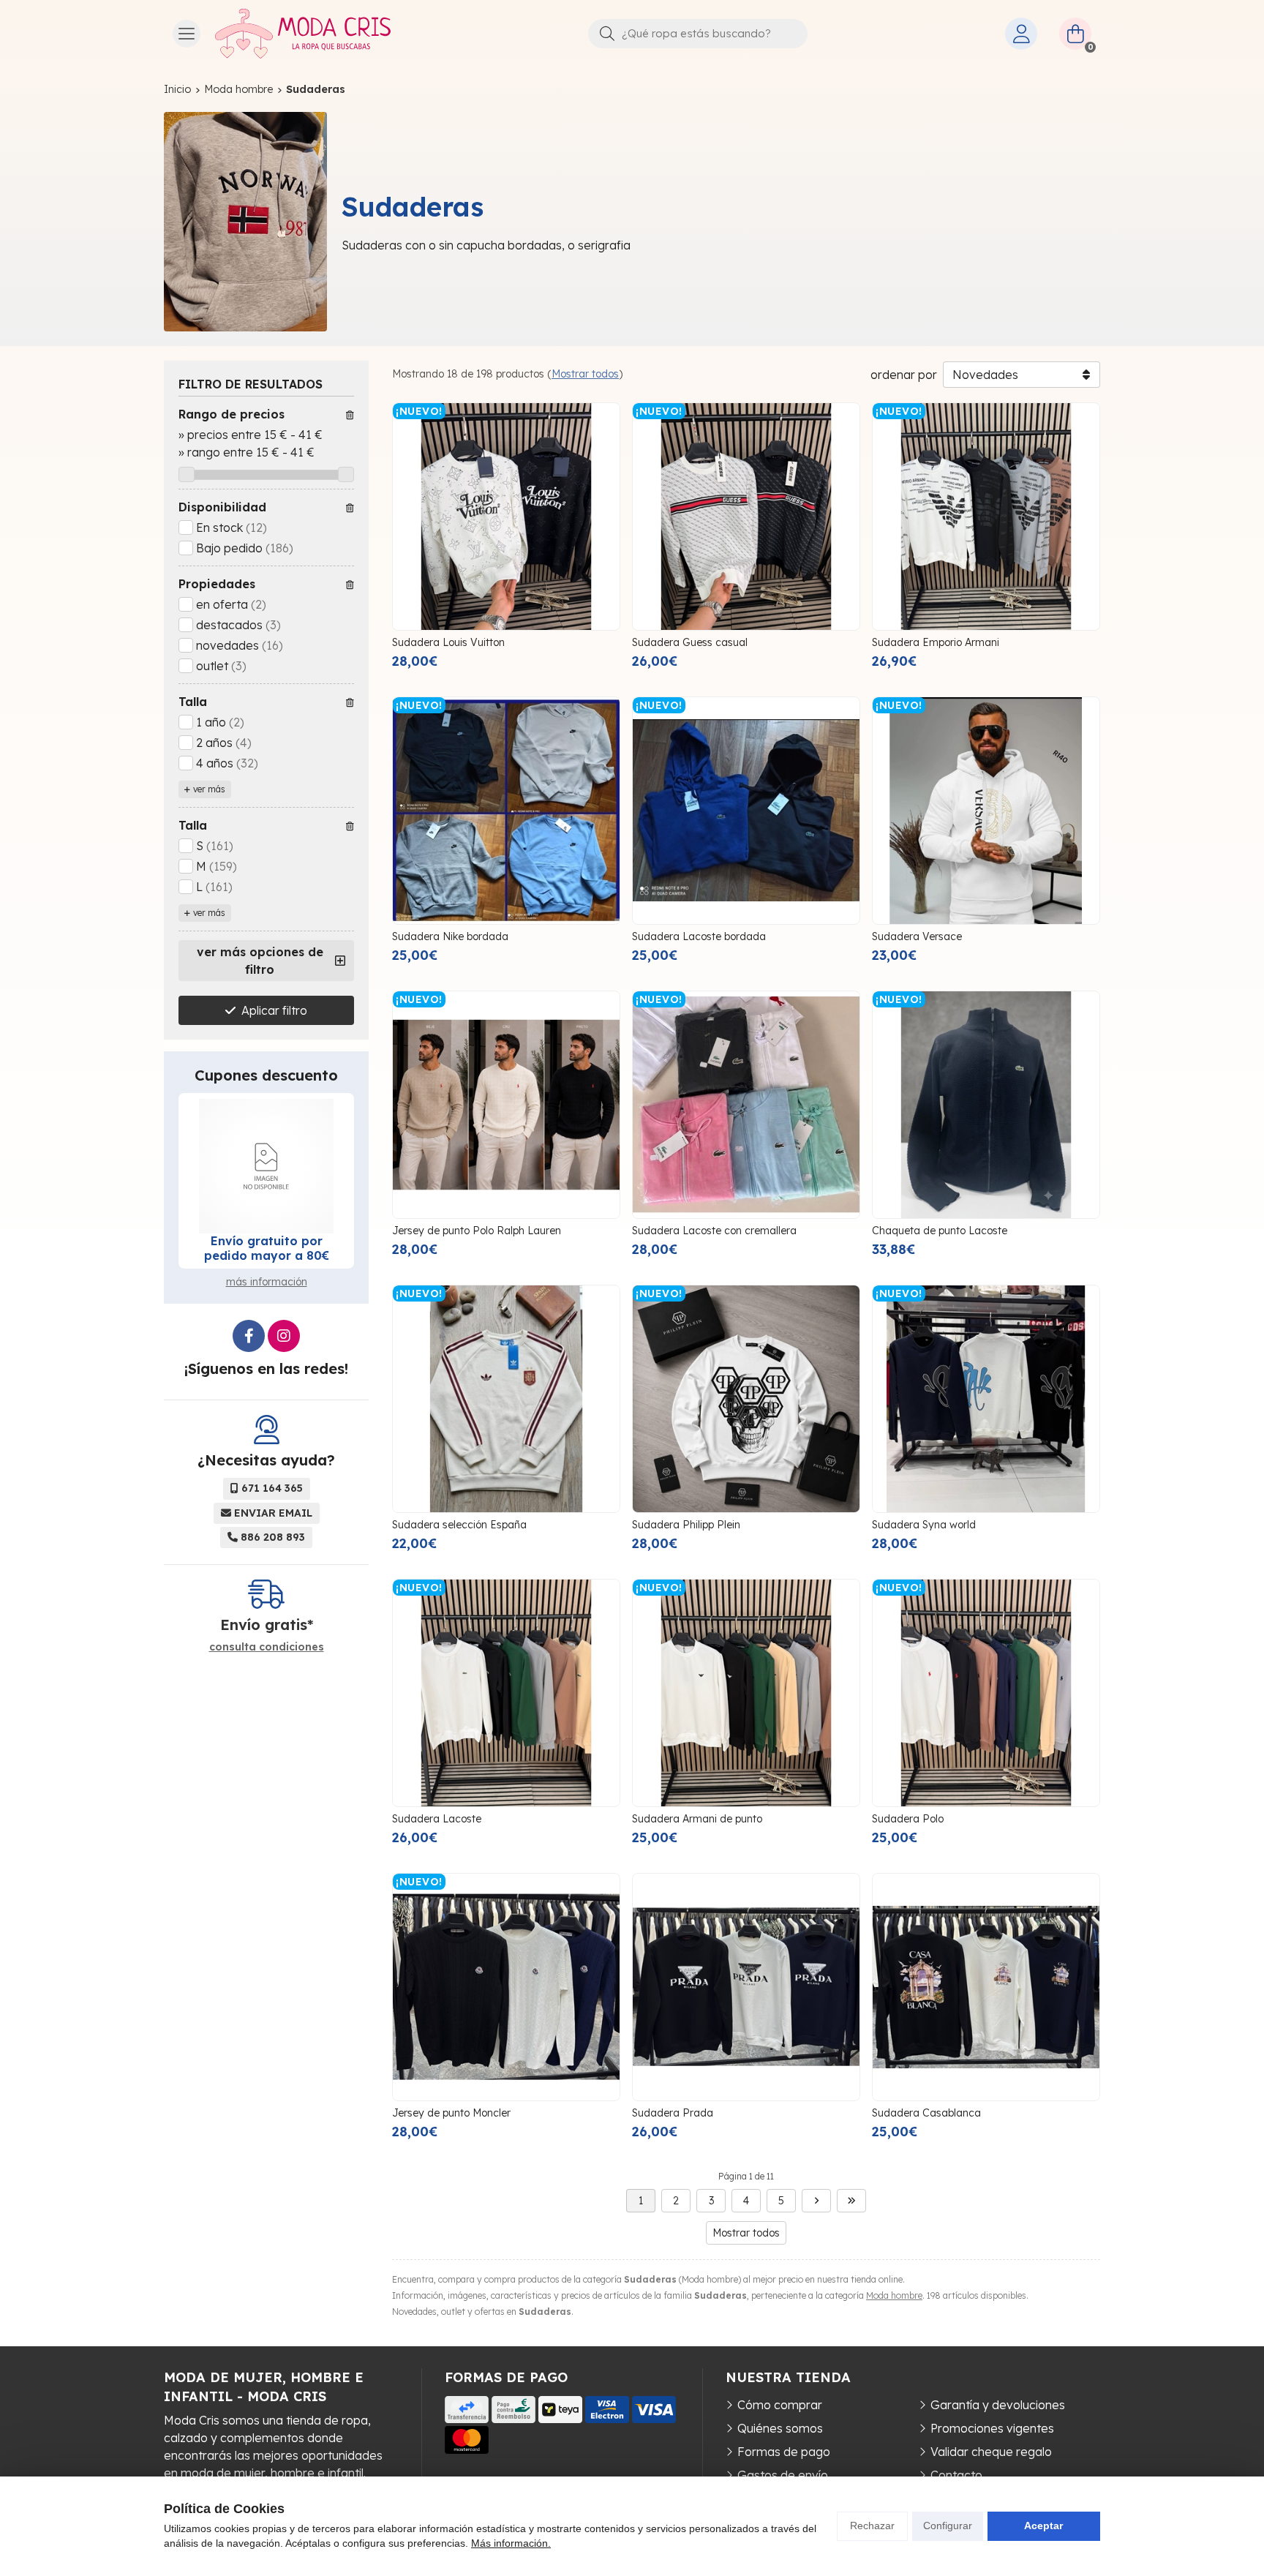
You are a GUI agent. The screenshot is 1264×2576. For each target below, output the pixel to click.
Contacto (956, 2475)
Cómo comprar (780, 2405)
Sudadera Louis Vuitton (448, 642)
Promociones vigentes (992, 2428)
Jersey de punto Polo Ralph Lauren (477, 1231)
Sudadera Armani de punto (697, 1819)
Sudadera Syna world (924, 1525)
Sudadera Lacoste (437, 1819)
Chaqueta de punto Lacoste (940, 1231)
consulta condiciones (267, 1647)
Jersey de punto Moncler (451, 2113)
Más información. (511, 2543)
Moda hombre (894, 2295)
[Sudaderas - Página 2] (816, 2201)
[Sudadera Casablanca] (986, 1987)
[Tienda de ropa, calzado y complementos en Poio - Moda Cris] (303, 34)
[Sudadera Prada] (746, 1987)
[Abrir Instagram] (284, 1336)
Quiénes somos (780, 2428)
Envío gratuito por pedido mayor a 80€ (267, 1248)
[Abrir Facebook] (249, 1336)
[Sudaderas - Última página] (851, 2201)
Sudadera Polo (908, 1819)
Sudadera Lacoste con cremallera (714, 1231)
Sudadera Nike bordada (450, 936)
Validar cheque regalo (991, 2452)
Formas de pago (784, 2452)
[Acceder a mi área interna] (1021, 34)
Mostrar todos (585, 374)
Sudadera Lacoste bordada (699, 936)
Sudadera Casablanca (926, 2113)
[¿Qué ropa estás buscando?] (698, 33)
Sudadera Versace (917, 936)
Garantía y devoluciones (998, 2405)
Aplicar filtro (274, 1010)
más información (267, 1282)
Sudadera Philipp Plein (686, 1525)
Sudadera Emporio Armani (936, 642)
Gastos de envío (783, 2475)
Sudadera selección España (459, 1525)
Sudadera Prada (673, 2113)
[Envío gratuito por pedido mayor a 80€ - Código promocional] (266, 1166)
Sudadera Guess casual (690, 642)
